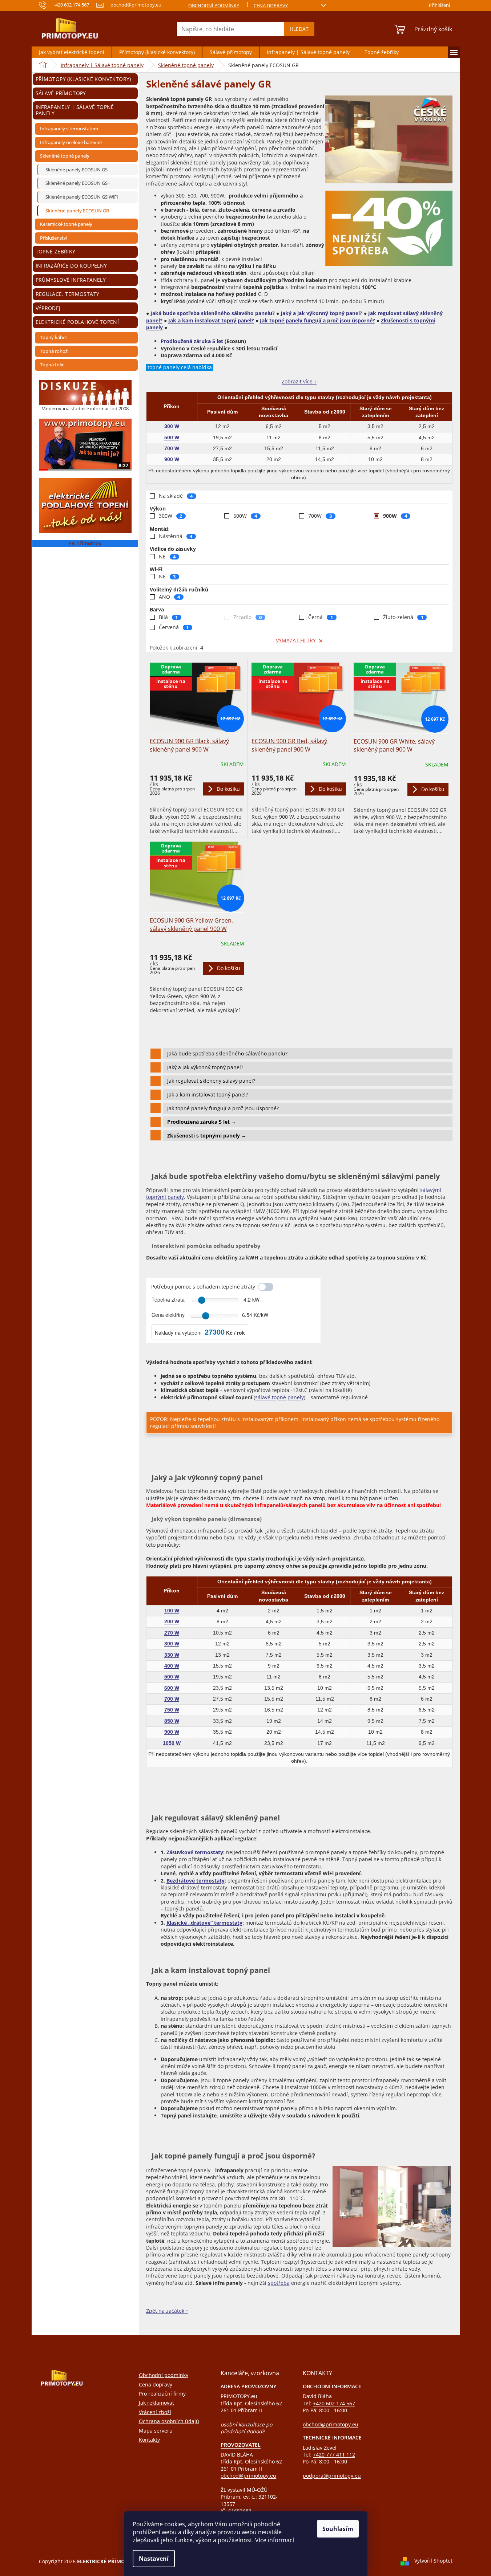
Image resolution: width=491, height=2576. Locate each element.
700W (320, 516)
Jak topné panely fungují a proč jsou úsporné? (317, 320)
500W (245, 516)
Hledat (299, 29)
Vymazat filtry (296, 640)
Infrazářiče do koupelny (71, 266)
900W (395, 516)
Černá (321, 617)
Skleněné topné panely (65, 156)
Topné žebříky (56, 251)
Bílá (168, 617)
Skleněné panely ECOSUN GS (77, 170)
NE (167, 556)
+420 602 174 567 (334, 2403)
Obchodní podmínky (214, 5)
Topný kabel (53, 337)
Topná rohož (54, 351)
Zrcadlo (247, 617)
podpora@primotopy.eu (332, 2476)
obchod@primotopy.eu (248, 2476)
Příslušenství (54, 238)
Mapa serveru (156, 2431)
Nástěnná (176, 536)
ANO (170, 597)
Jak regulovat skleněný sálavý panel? (211, 1081)
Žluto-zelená (403, 617)
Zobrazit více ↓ (299, 381)
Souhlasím (338, 2529)
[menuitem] (72, 52)
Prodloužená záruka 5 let (192, 341)
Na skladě (176, 496)
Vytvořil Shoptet (433, 2561)
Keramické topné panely (66, 224)
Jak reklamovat (156, 2403)
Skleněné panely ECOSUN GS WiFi (82, 197)
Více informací (275, 2540)
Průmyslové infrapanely (71, 280)
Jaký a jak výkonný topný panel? (321, 313)
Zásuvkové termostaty (195, 1852)
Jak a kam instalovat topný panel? (211, 320)
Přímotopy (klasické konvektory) (83, 79)
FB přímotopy (85, 543)
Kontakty (149, 2440)
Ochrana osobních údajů (169, 2421)
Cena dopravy (271, 5)
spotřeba (279, 2283)
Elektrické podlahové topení (77, 322)
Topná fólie (52, 365)
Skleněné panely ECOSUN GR (77, 211)
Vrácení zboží (155, 2412)
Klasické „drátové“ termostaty (204, 1923)
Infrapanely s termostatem (69, 129)
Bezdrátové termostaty (196, 1881)
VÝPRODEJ (48, 308)
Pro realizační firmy (162, 2394)
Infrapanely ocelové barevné (71, 142)
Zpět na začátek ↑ (167, 2311)
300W (171, 516)
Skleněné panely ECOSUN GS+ (78, 183)
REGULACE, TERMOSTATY (68, 294)
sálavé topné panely (279, 1397)
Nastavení (154, 2559)
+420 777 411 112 (334, 2455)
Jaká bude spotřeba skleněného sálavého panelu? (212, 313)
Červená (174, 627)
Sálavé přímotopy (61, 93)
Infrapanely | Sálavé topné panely (75, 110)
